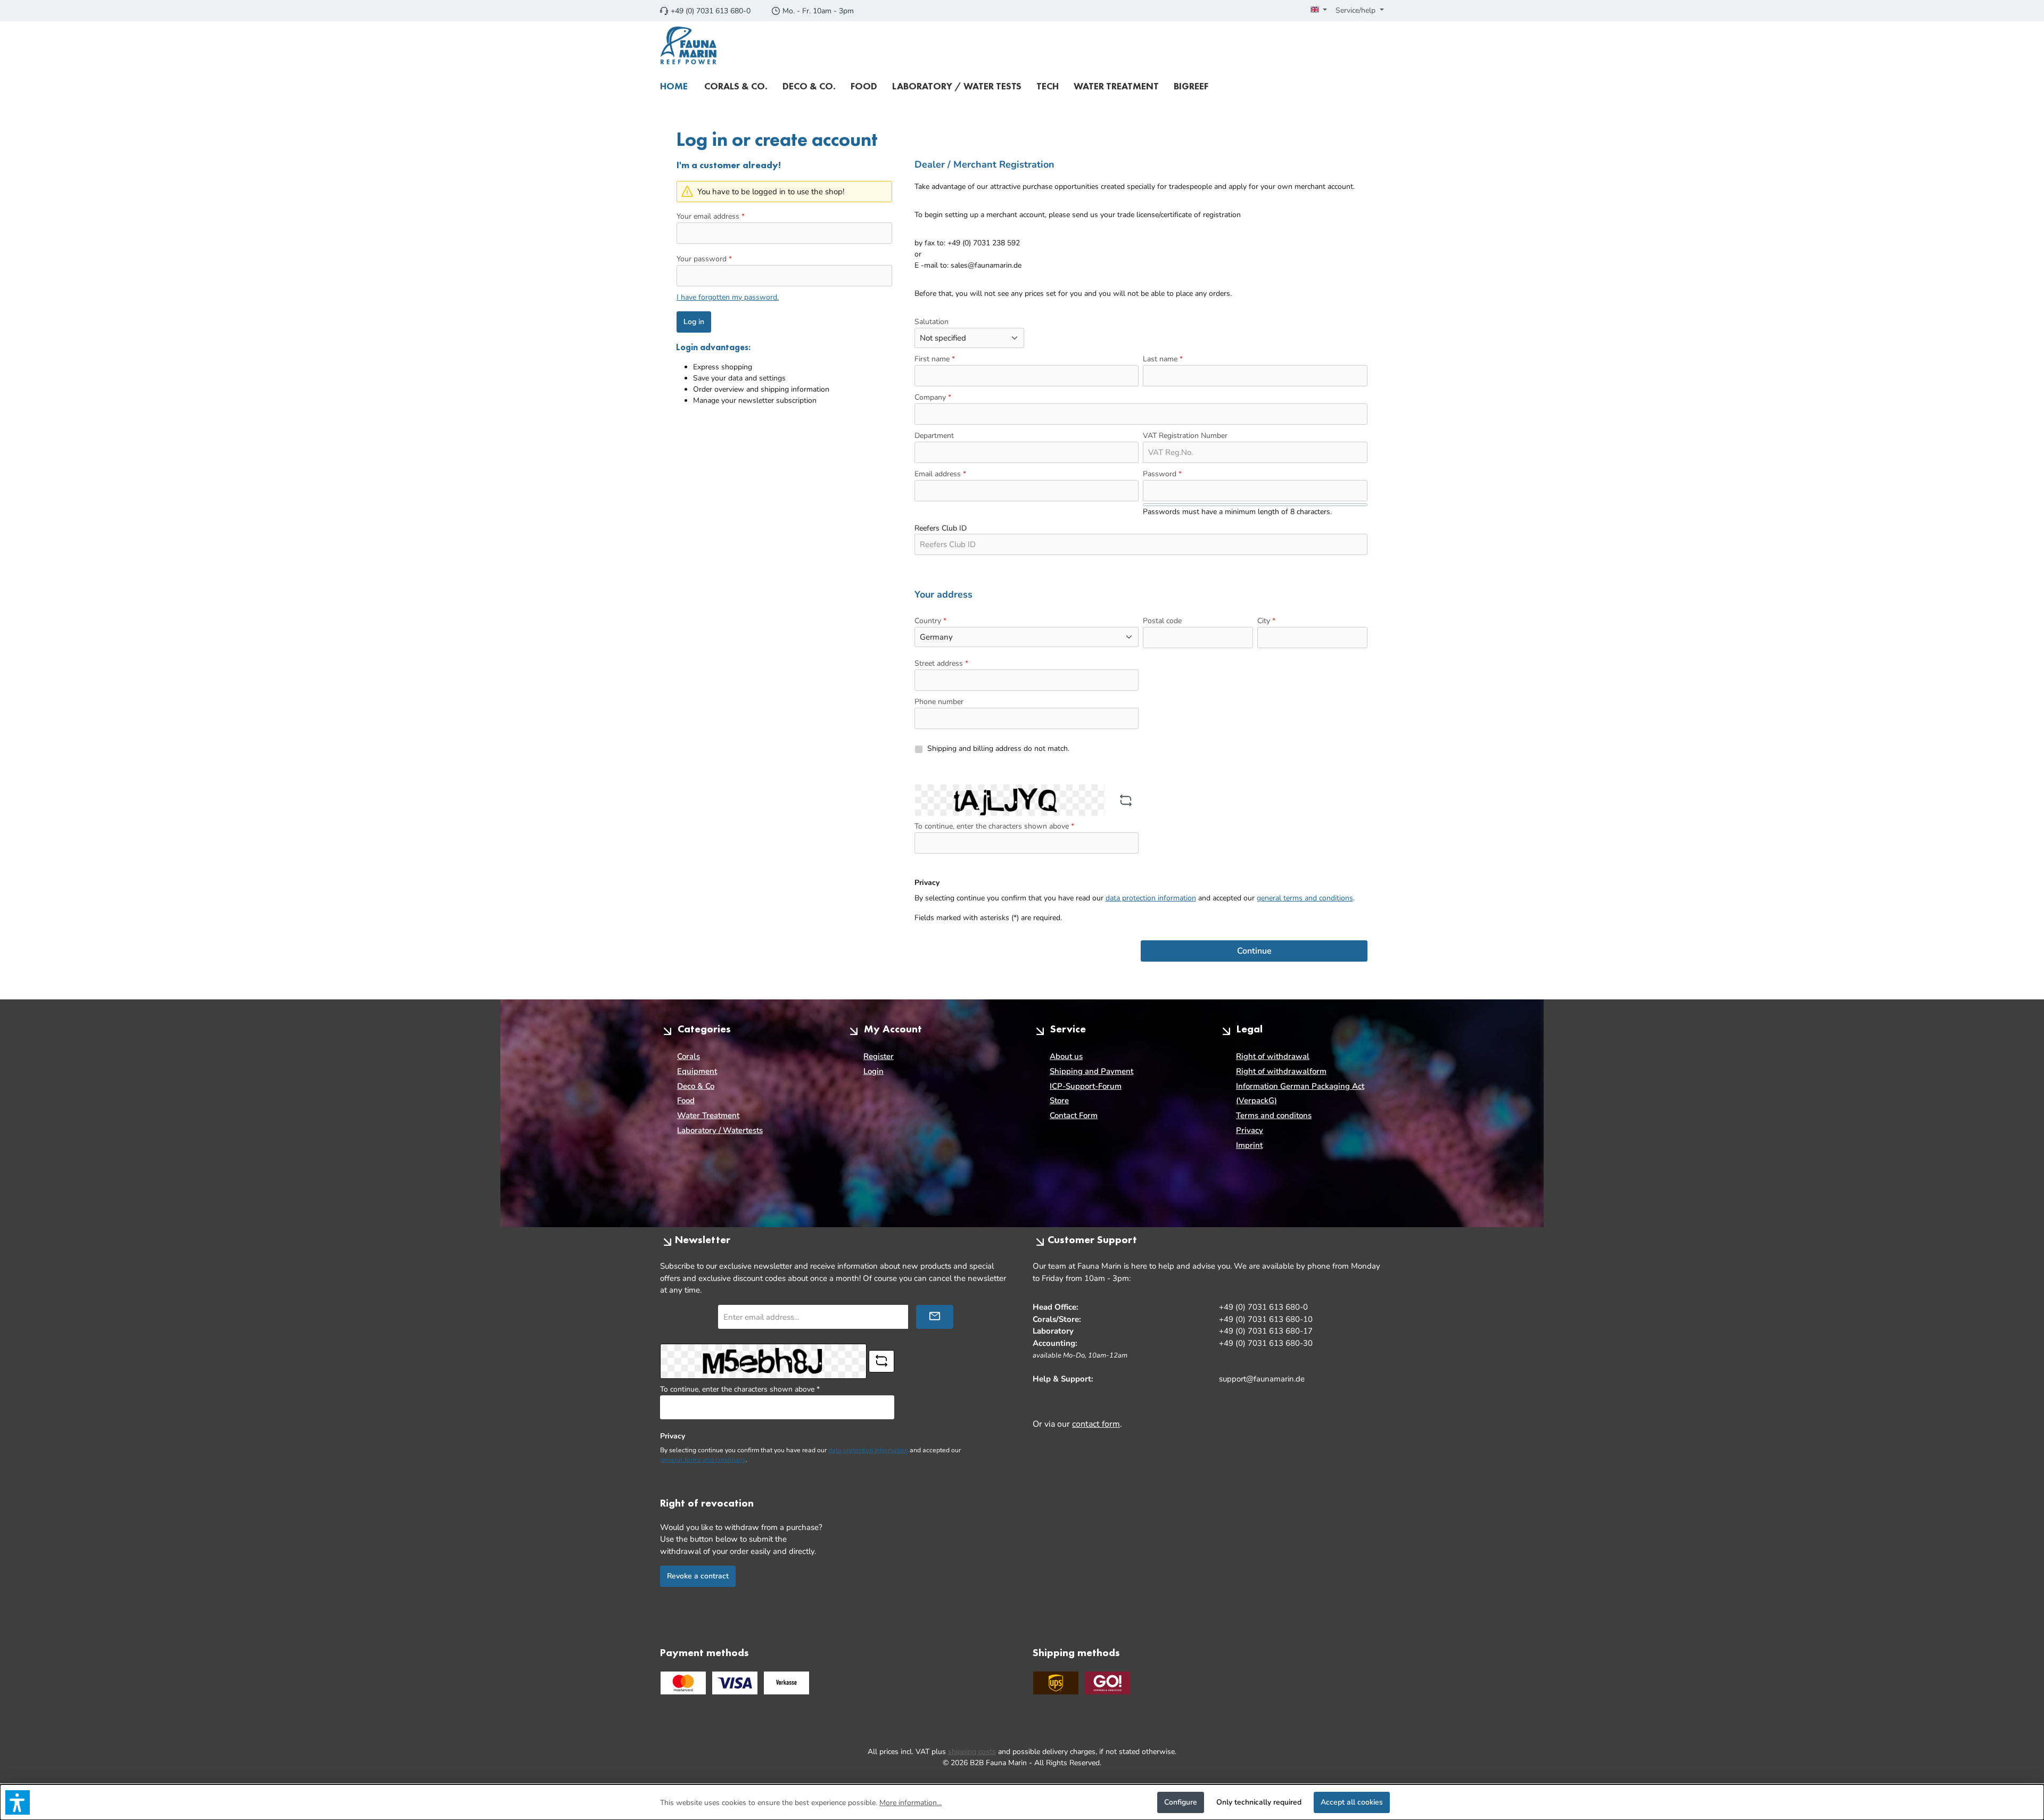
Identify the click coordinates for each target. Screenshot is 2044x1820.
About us (1066, 1056)
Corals (689, 1056)
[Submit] (935, 1317)
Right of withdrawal (1273, 1056)
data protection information (1151, 898)
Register (879, 1056)
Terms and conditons (1274, 1115)
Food (686, 1101)
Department (934, 436)
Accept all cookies (1352, 1802)
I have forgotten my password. (728, 297)
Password (1162, 474)
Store (1059, 1101)
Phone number (939, 702)
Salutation (932, 322)
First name (935, 359)
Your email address (711, 216)
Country (930, 621)
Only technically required (1259, 1802)
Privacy (1250, 1130)
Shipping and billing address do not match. (998, 748)
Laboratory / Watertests (720, 1130)
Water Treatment (708, 1115)
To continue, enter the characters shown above (994, 826)
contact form (1096, 1424)
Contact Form (1074, 1115)
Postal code (1162, 621)
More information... (910, 1803)
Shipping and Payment (1091, 1071)
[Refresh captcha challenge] (1126, 800)
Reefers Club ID (941, 528)
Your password (704, 259)
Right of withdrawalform (1281, 1071)
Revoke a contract (698, 1576)
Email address (940, 474)
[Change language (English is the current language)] (1319, 11)
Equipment (697, 1071)
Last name (1163, 359)
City (1266, 621)
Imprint (1249, 1145)
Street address (941, 663)
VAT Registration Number (1185, 436)
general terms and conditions (1305, 898)
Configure (1181, 1802)
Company (933, 397)
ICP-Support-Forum (1086, 1086)
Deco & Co (696, 1086)
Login (873, 1071)
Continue (1254, 951)
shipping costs (972, 1752)
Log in (694, 322)
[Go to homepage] (689, 46)
